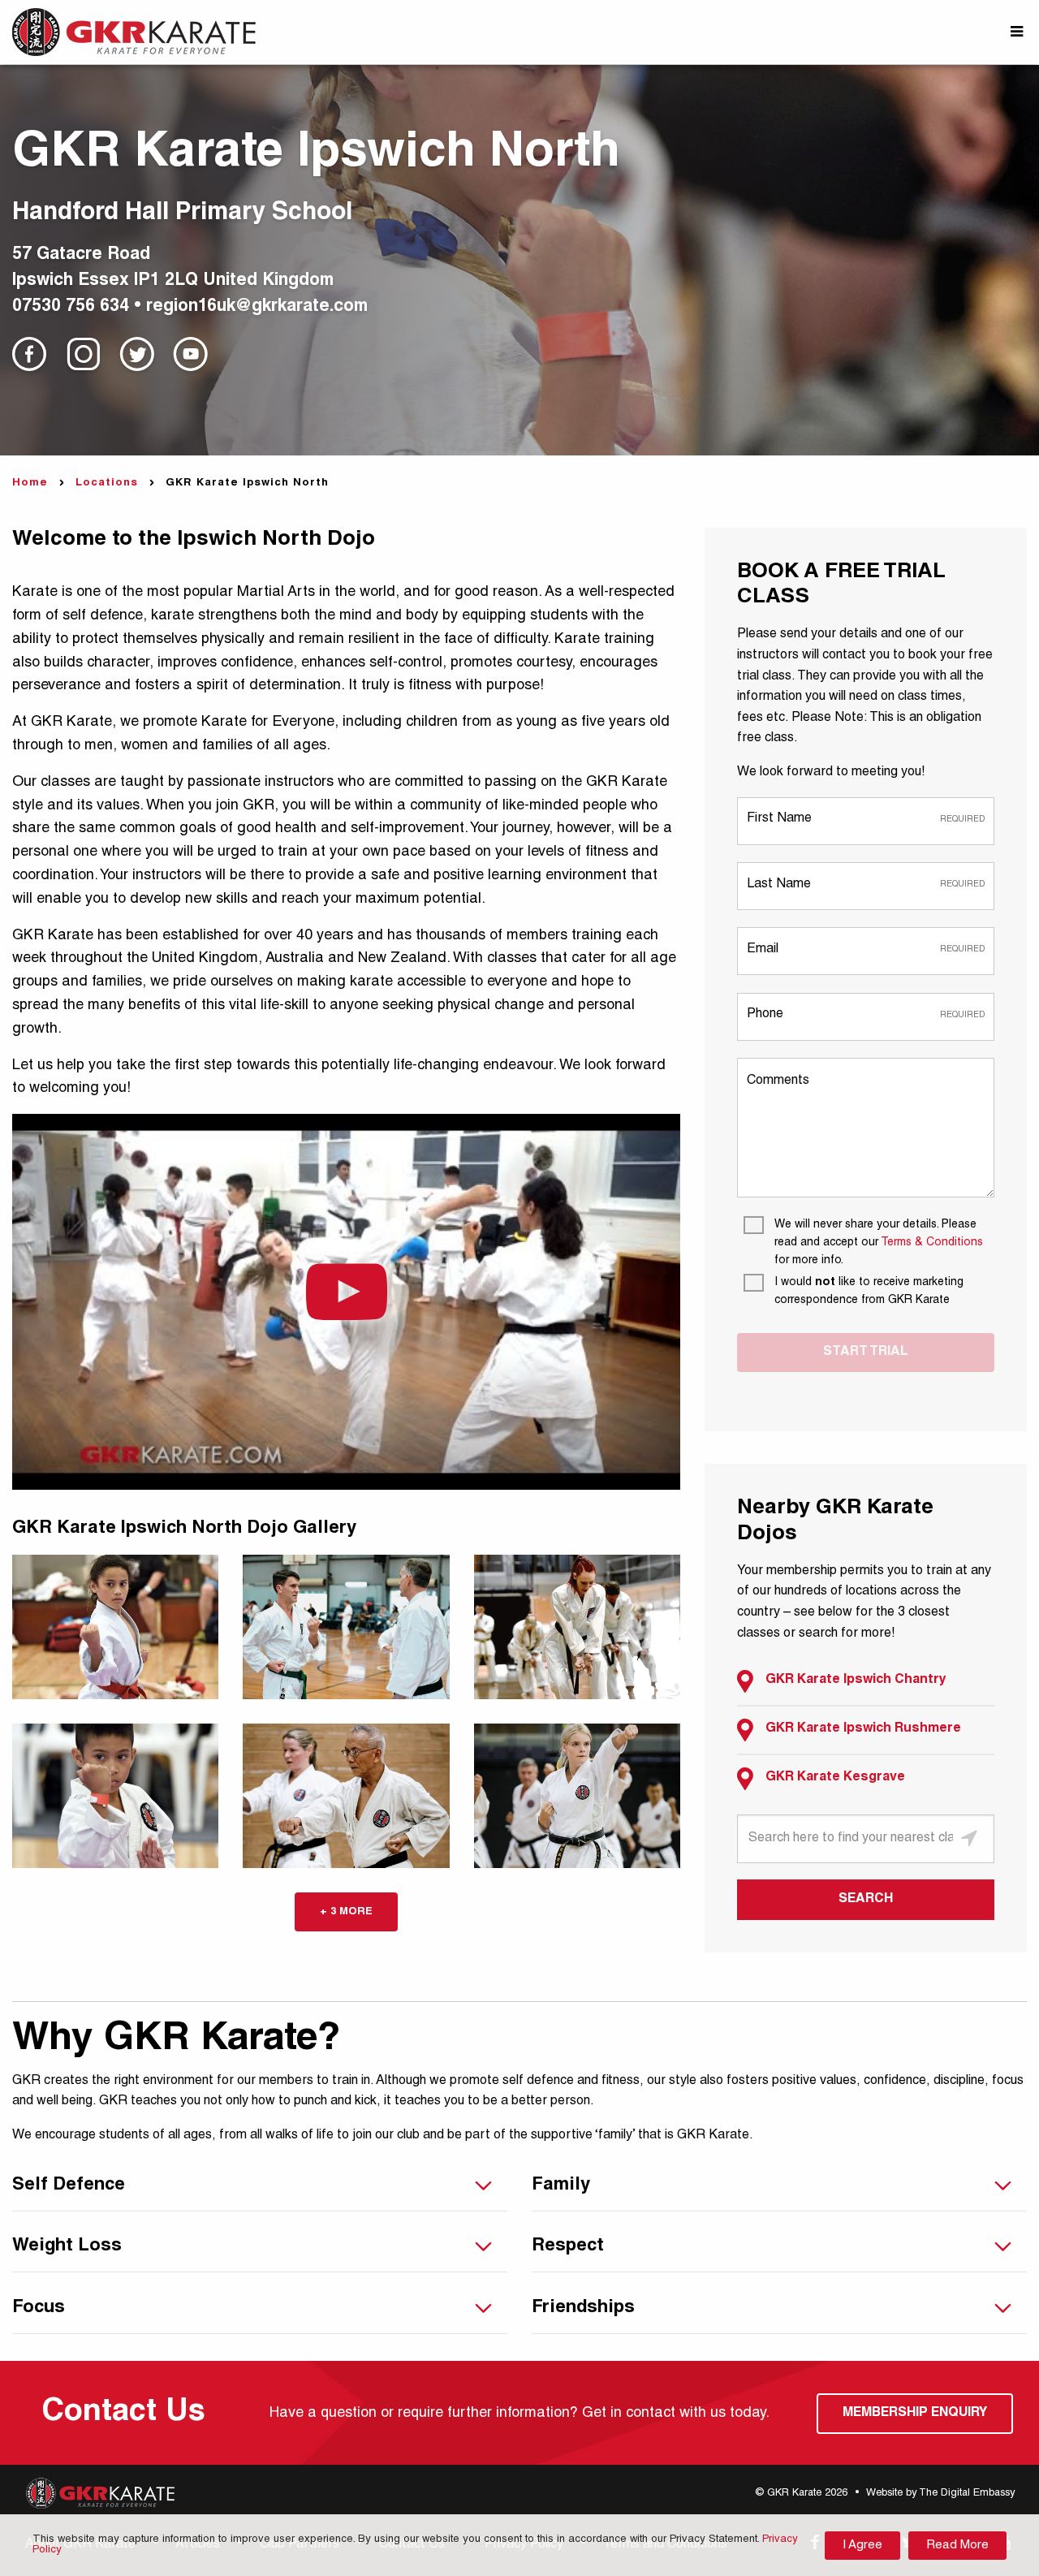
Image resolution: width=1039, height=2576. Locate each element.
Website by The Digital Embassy (940, 2494)
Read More (957, 2546)
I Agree (862, 2546)
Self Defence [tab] (69, 2186)
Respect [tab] (568, 2246)
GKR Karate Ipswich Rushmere (863, 1729)
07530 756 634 (71, 307)
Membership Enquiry (915, 2414)
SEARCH (866, 1900)
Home (30, 483)
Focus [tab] (39, 2308)
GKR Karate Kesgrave (835, 1778)
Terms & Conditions (932, 1243)
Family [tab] (561, 2186)
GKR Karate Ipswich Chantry (856, 1681)
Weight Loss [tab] (67, 2246)
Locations (107, 483)
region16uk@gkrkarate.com (257, 307)
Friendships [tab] (583, 2308)
